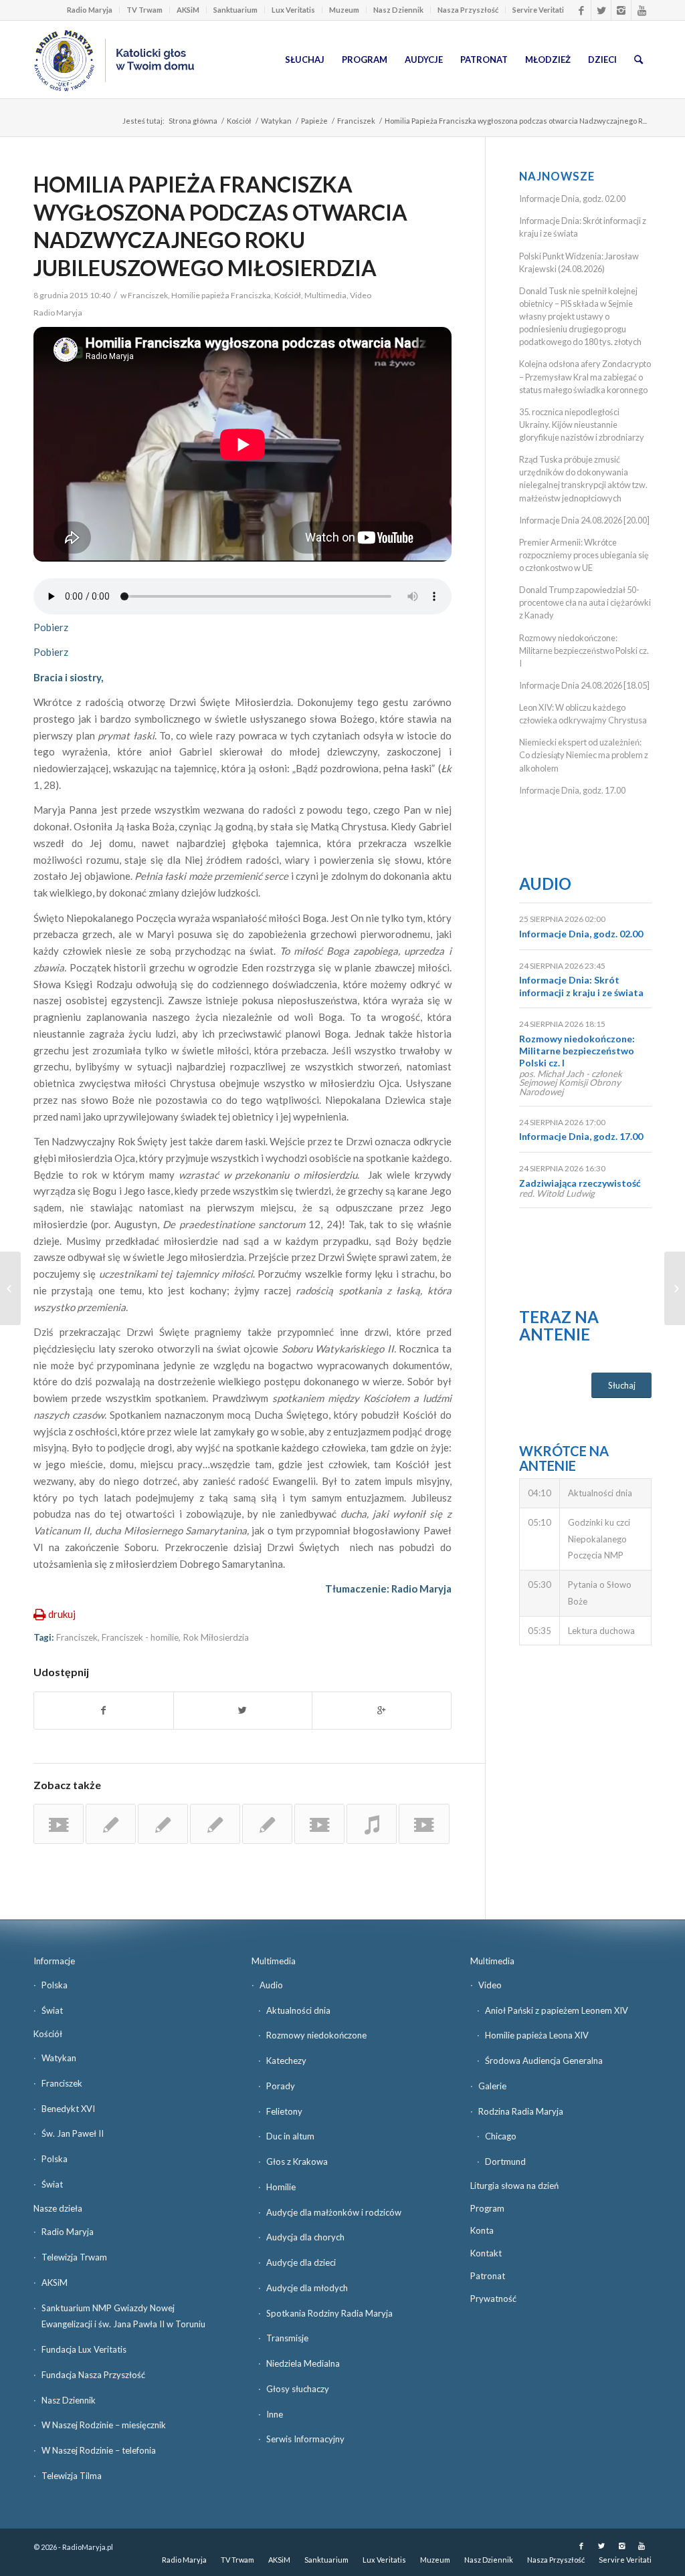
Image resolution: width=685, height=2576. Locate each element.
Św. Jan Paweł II (73, 2133)
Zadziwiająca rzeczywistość (580, 1183)
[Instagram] (621, 10)
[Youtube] (642, 10)
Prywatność (493, 2299)
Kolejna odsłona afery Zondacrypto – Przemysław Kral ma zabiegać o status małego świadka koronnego (585, 376)
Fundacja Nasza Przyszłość (93, 2375)
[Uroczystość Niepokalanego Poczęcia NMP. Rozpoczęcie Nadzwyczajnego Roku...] (10, 1288)
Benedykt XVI (68, 2109)
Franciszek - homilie (140, 1637)
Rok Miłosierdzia (216, 1637)
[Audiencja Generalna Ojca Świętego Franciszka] (59, 1824)
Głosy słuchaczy (298, 2389)
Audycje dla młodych (307, 2288)
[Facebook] (581, 10)
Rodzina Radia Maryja (521, 2111)
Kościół (239, 121)
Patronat (488, 2276)
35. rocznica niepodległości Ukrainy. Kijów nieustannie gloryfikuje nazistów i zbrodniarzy (582, 425)
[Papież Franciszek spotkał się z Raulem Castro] (215, 1824)
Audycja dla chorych (305, 2237)
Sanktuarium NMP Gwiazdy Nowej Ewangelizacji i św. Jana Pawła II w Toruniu (123, 2316)
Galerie (492, 2086)
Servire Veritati (538, 10)
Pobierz (51, 627)
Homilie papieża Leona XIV (537, 2035)
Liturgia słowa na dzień (514, 2186)
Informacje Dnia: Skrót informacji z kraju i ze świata (581, 986)
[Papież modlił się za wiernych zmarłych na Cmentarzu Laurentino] (267, 1824)
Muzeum (344, 10)
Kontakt (486, 2253)
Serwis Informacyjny (305, 2439)
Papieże (314, 121)
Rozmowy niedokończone (316, 2035)
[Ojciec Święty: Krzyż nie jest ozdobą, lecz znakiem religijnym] (111, 1824)
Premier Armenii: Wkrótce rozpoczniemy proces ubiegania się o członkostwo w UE (584, 555)
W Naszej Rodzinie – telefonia (99, 2450)
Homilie (281, 2187)
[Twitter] (601, 10)
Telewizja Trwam (74, 2257)
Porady (281, 2086)
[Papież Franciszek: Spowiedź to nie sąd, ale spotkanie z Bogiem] (163, 1824)
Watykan (276, 121)
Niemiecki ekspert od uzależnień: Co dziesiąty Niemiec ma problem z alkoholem (584, 755)
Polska (55, 1985)
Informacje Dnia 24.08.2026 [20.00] (584, 520)
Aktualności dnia (298, 2010)
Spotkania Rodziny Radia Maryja (329, 2313)
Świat (52, 2010)
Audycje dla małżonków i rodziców (334, 2212)
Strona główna (193, 121)
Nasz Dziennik (398, 10)
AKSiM (188, 10)
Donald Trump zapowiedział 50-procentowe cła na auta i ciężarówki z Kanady (585, 602)
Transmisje (287, 2338)
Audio (545, 884)
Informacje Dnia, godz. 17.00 (572, 790)
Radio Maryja (90, 10)
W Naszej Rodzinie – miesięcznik (104, 2425)
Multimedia (325, 295)
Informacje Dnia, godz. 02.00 (572, 199)
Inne (275, 2414)
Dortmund (505, 2161)
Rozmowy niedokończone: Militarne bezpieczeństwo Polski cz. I (584, 651)
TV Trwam (144, 10)
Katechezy (286, 2061)
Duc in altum (290, 2136)
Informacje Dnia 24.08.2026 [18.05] (584, 685)
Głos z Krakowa (297, 2161)
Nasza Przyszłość (468, 10)
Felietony (284, 2111)
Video (361, 295)
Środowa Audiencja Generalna (544, 2061)
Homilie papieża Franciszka (221, 295)
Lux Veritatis (293, 10)
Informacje (54, 1961)
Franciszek (356, 121)
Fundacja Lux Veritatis (84, 2349)
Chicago (501, 2136)
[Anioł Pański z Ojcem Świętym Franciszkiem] (319, 1824)
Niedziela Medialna (303, 2363)
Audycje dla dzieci (301, 2262)
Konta (482, 2230)
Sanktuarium (235, 10)
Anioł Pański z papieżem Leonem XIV (557, 2010)
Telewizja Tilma (72, 2476)
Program (487, 2208)
